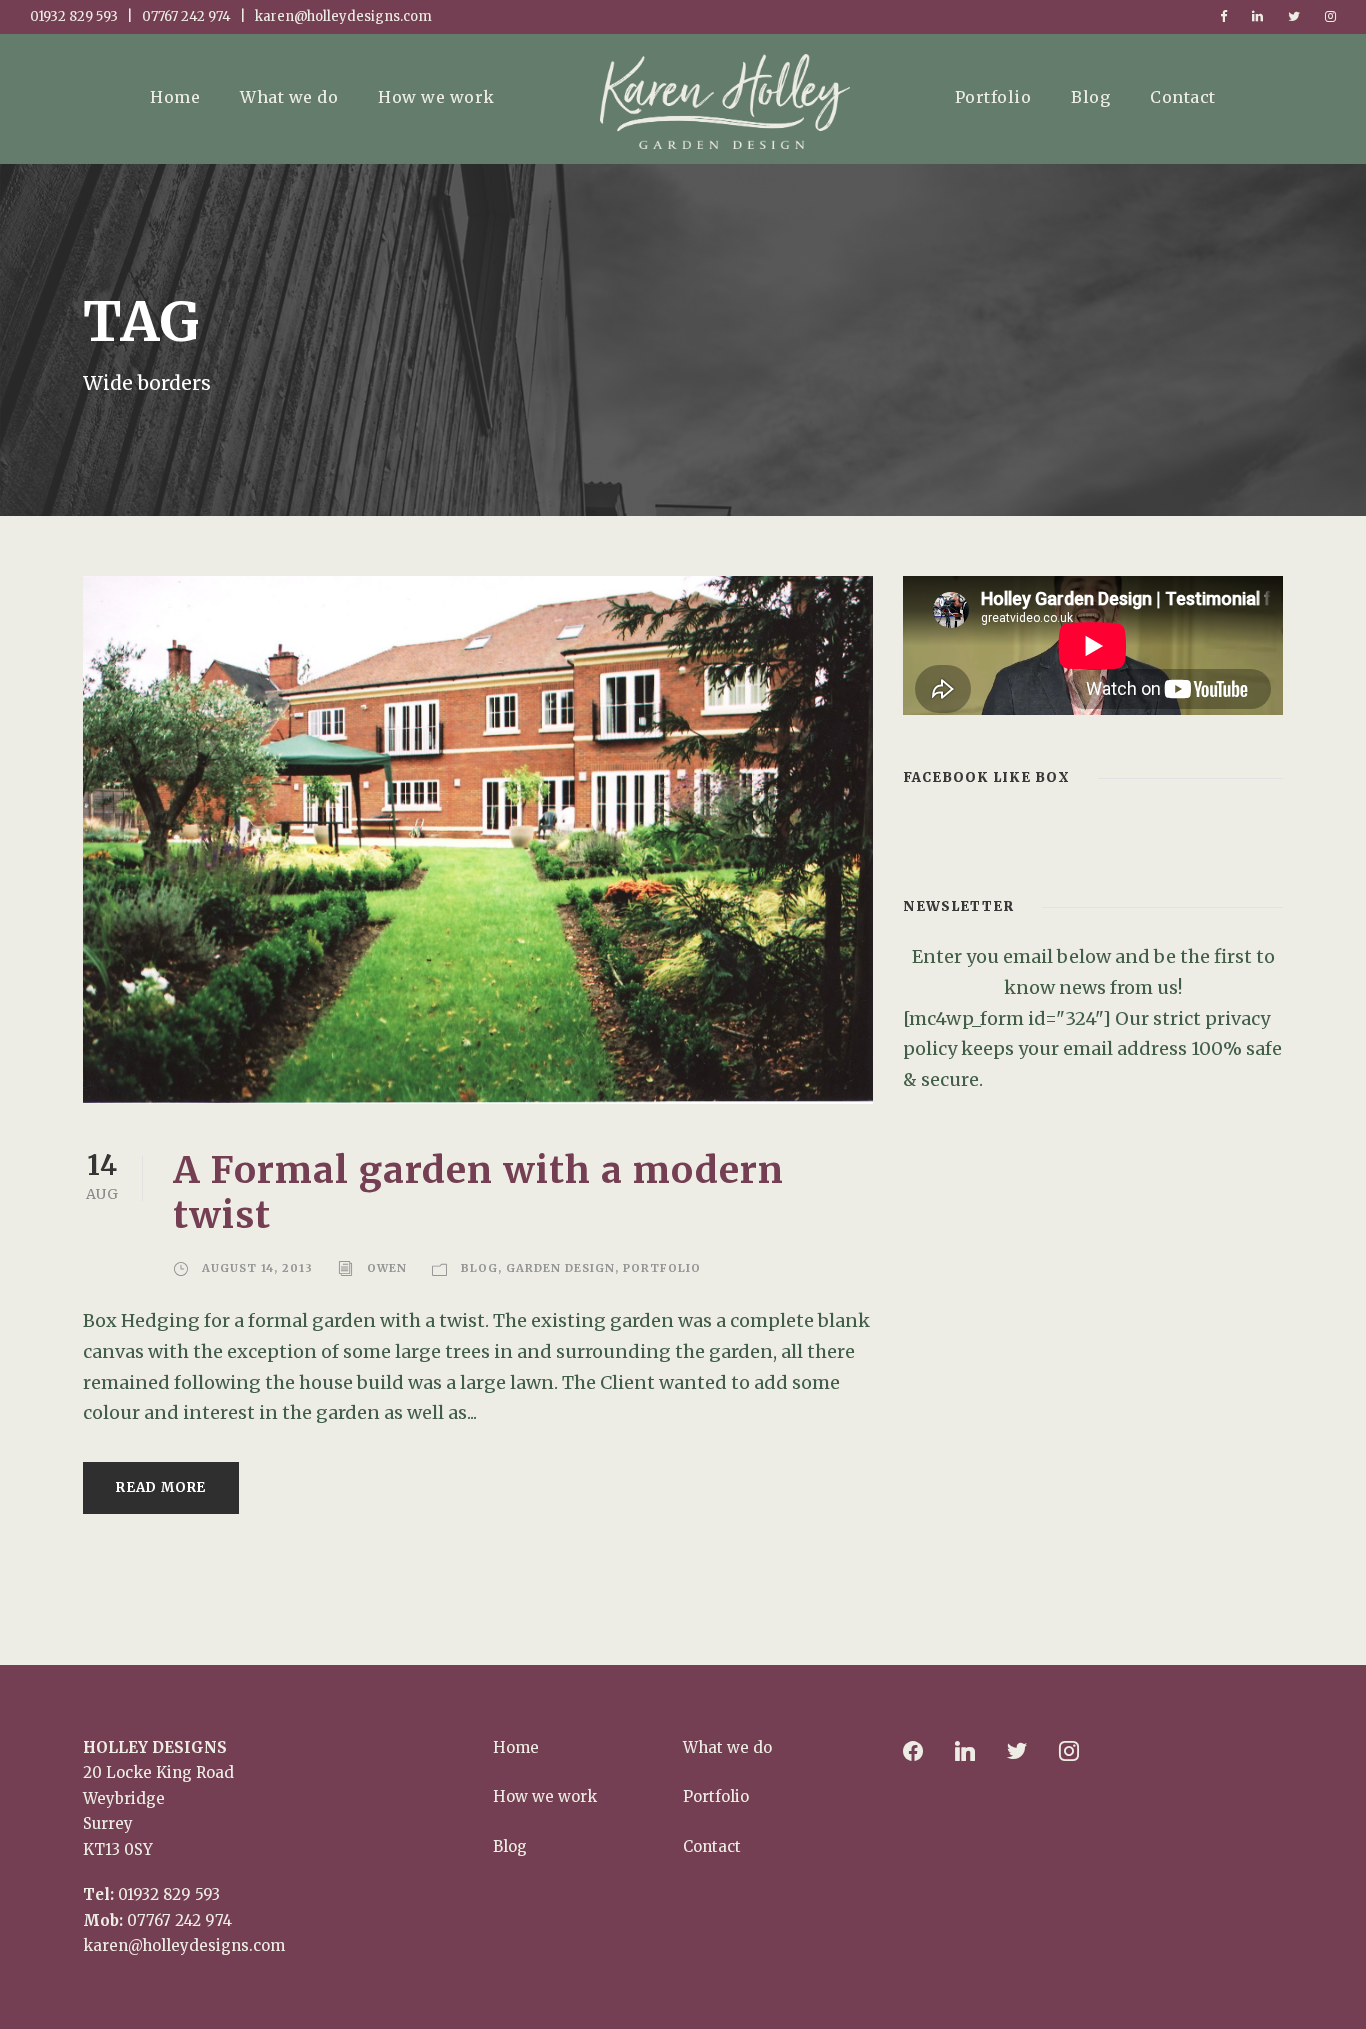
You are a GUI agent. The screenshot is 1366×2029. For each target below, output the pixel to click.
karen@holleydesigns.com (184, 1945)
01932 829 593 (169, 1894)
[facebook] (1223, 16)
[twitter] (1294, 16)
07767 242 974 (179, 1920)
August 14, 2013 (257, 1268)
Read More (161, 1487)
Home (175, 97)
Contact (1183, 97)
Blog (1090, 97)
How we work (436, 97)
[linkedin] (1257, 16)
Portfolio (993, 97)
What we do (289, 97)
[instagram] (1330, 16)
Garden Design (560, 1268)
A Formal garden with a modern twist (478, 1192)
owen (387, 1268)
